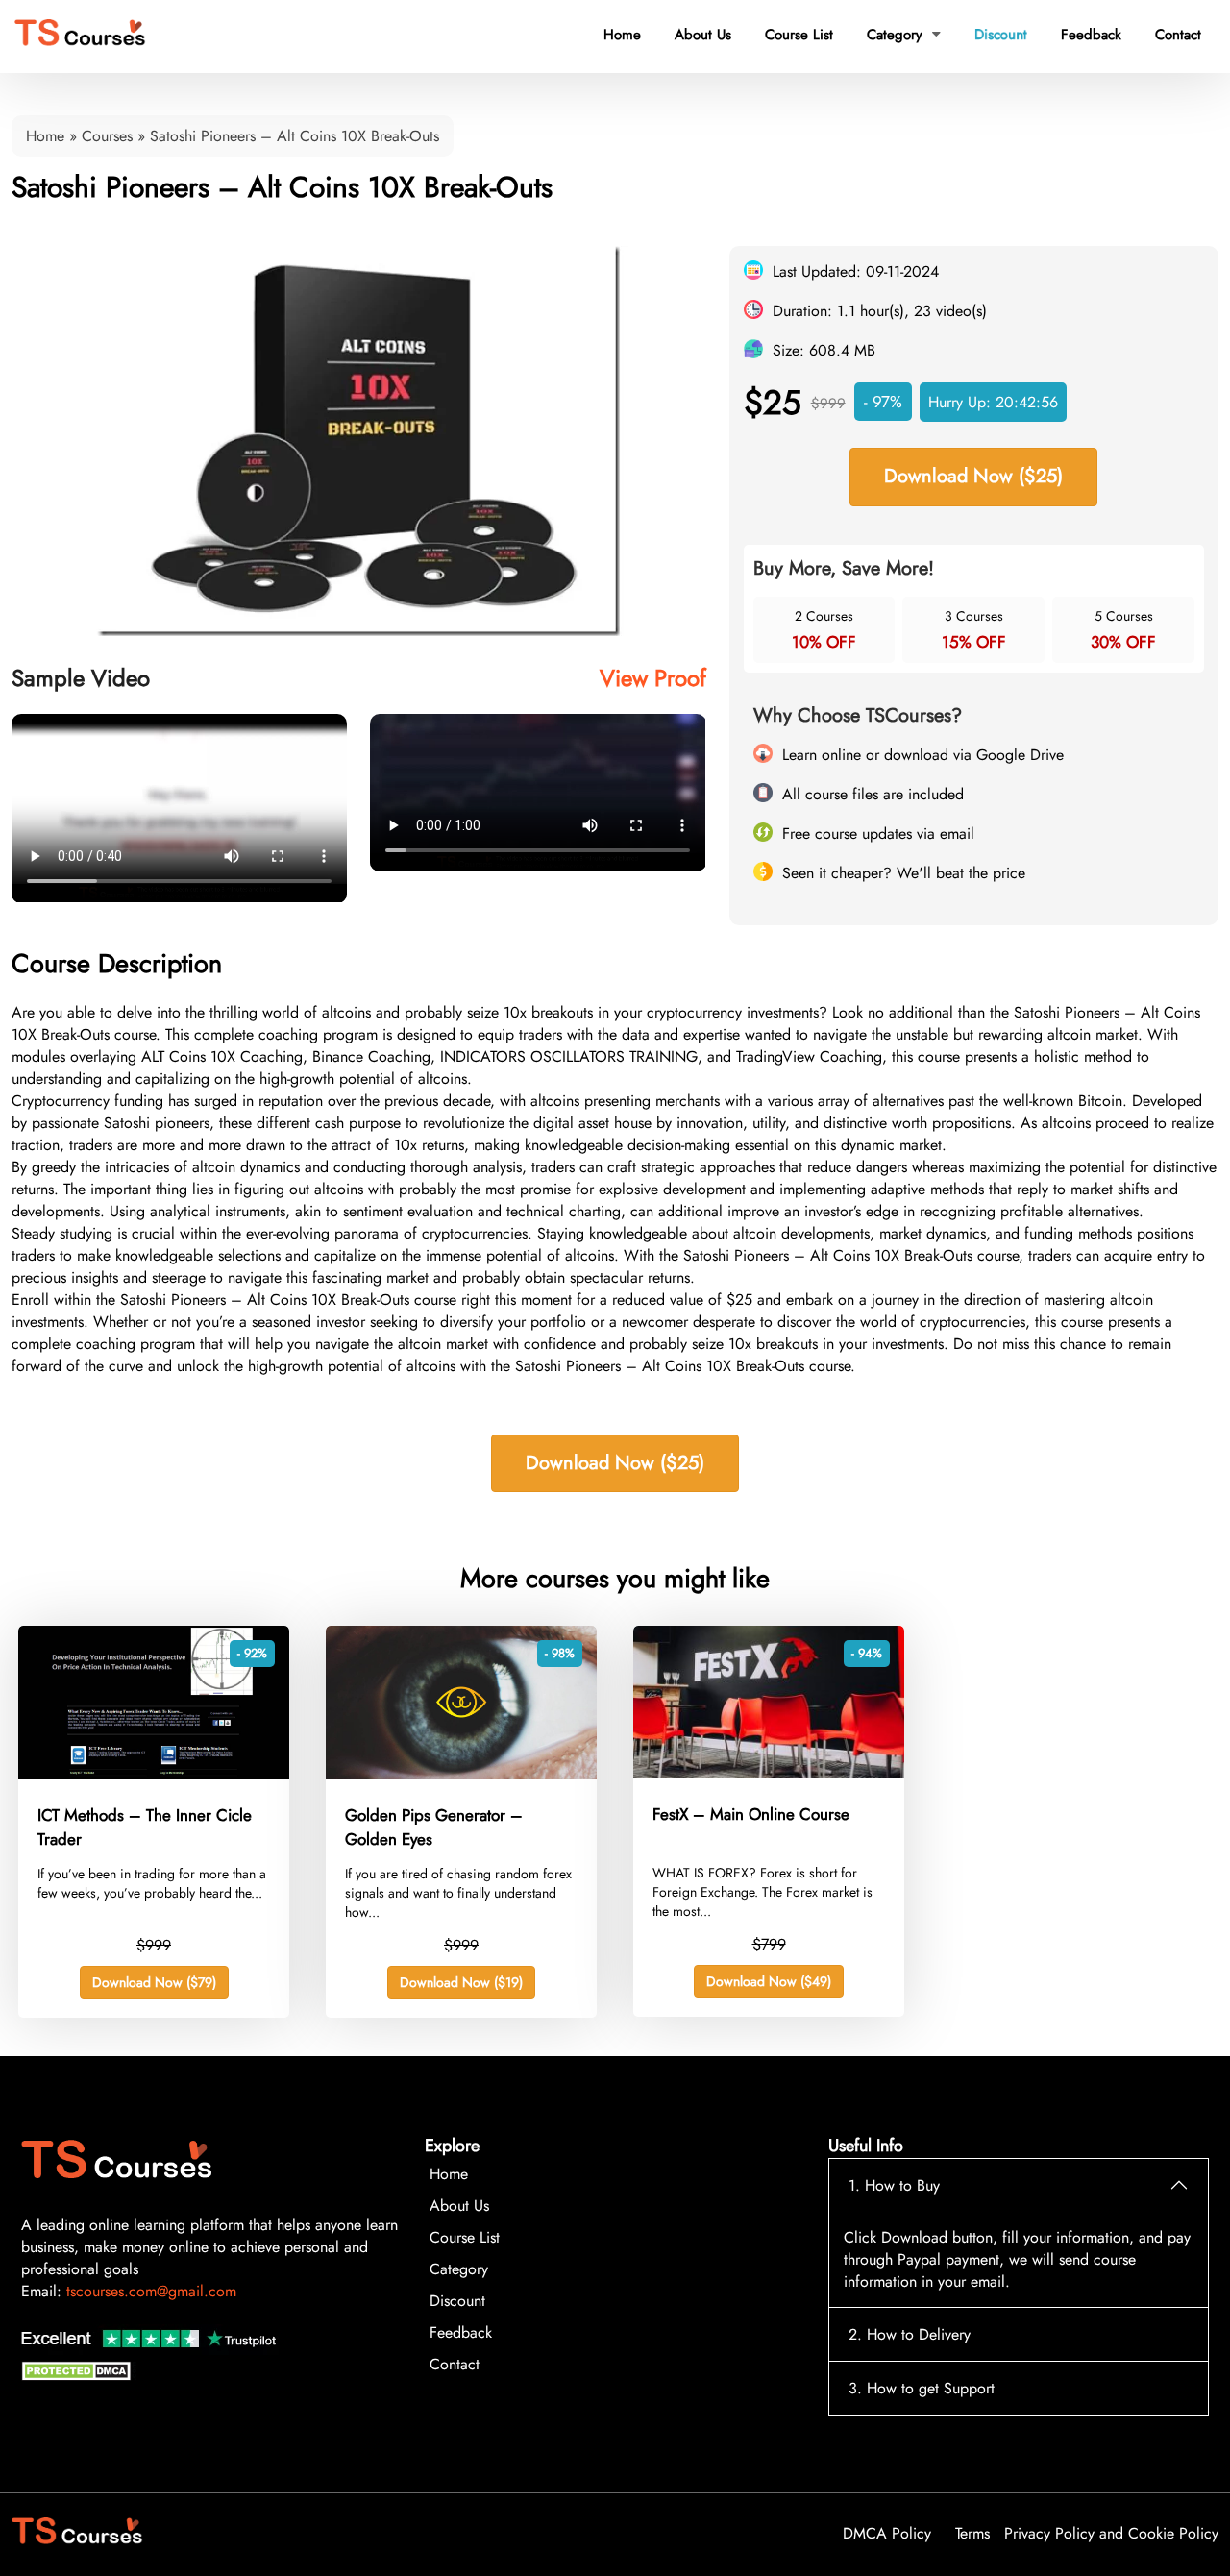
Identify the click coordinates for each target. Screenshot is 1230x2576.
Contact (1178, 35)
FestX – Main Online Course (751, 1814)
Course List (799, 35)
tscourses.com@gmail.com (151, 2291)
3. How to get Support (922, 2388)
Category (904, 35)
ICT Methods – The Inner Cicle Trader (145, 1828)
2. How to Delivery (910, 2334)
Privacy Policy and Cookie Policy (1111, 2533)
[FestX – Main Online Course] (769, 1772)
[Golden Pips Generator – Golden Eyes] (461, 1773)
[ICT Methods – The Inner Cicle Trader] (154, 1773)
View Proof (653, 678)
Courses (107, 136)
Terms (972, 2533)
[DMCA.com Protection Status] (79, 2376)
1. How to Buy (894, 2185)
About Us (703, 35)
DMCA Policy (887, 2533)
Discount (1001, 35)
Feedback (1091, 35)
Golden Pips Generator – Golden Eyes (434, 1828)
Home (622, 35)
